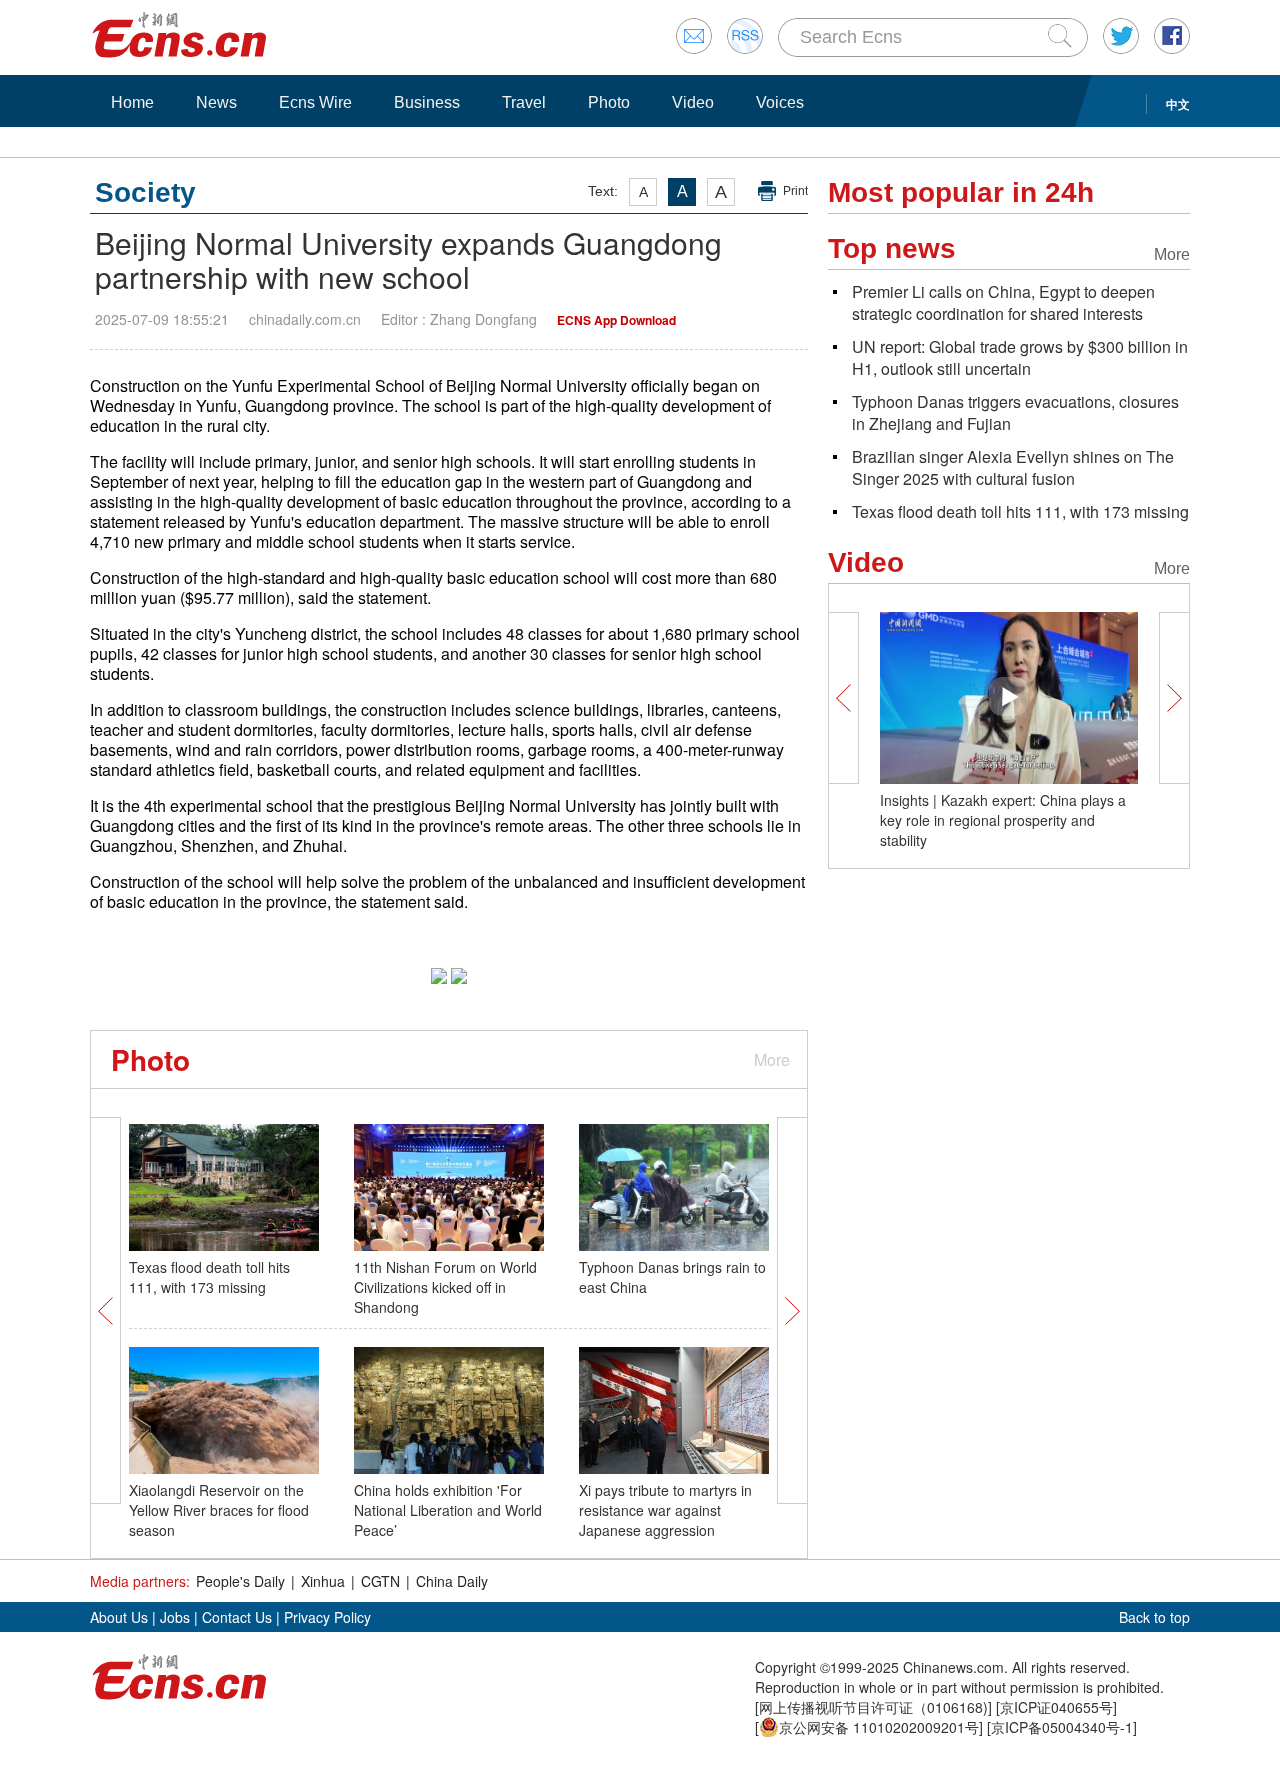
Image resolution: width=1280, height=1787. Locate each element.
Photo (609, 102)
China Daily (452, 1581)
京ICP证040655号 (1056, 1707)
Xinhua (323, 1581)
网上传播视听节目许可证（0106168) (873, 1707)
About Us (119, 1617)
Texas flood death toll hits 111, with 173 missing (209, 1277)
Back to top (1154, 1617)
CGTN (380, 1581)
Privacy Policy (327, 1617)
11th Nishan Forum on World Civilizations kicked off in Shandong (445, 1287)
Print (795, 191)
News (216, 102)
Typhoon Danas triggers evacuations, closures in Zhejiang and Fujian (1015, 412)
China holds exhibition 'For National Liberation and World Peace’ (448, 1510)
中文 (1178, 104)
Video (693, 102)
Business (427, 102)
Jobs (175, 1617)
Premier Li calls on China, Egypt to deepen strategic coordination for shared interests (1003, 302)
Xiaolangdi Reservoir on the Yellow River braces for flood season (219, 1510)
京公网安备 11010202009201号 (879, 1727)
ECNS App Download (616, 320)
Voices (780, 102)
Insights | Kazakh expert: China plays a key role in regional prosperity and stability (1003, 820)
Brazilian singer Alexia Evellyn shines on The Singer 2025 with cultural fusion (1013, 467)
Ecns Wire (315, 102)
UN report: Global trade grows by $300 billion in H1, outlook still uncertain (1020, 357)
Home (132, 102)
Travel (524, 102)
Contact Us (237, 1617)
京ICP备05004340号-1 (1062, 1727)
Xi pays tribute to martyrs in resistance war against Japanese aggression (665, 1510)
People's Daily (240, 1581)
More (772, 1059)
